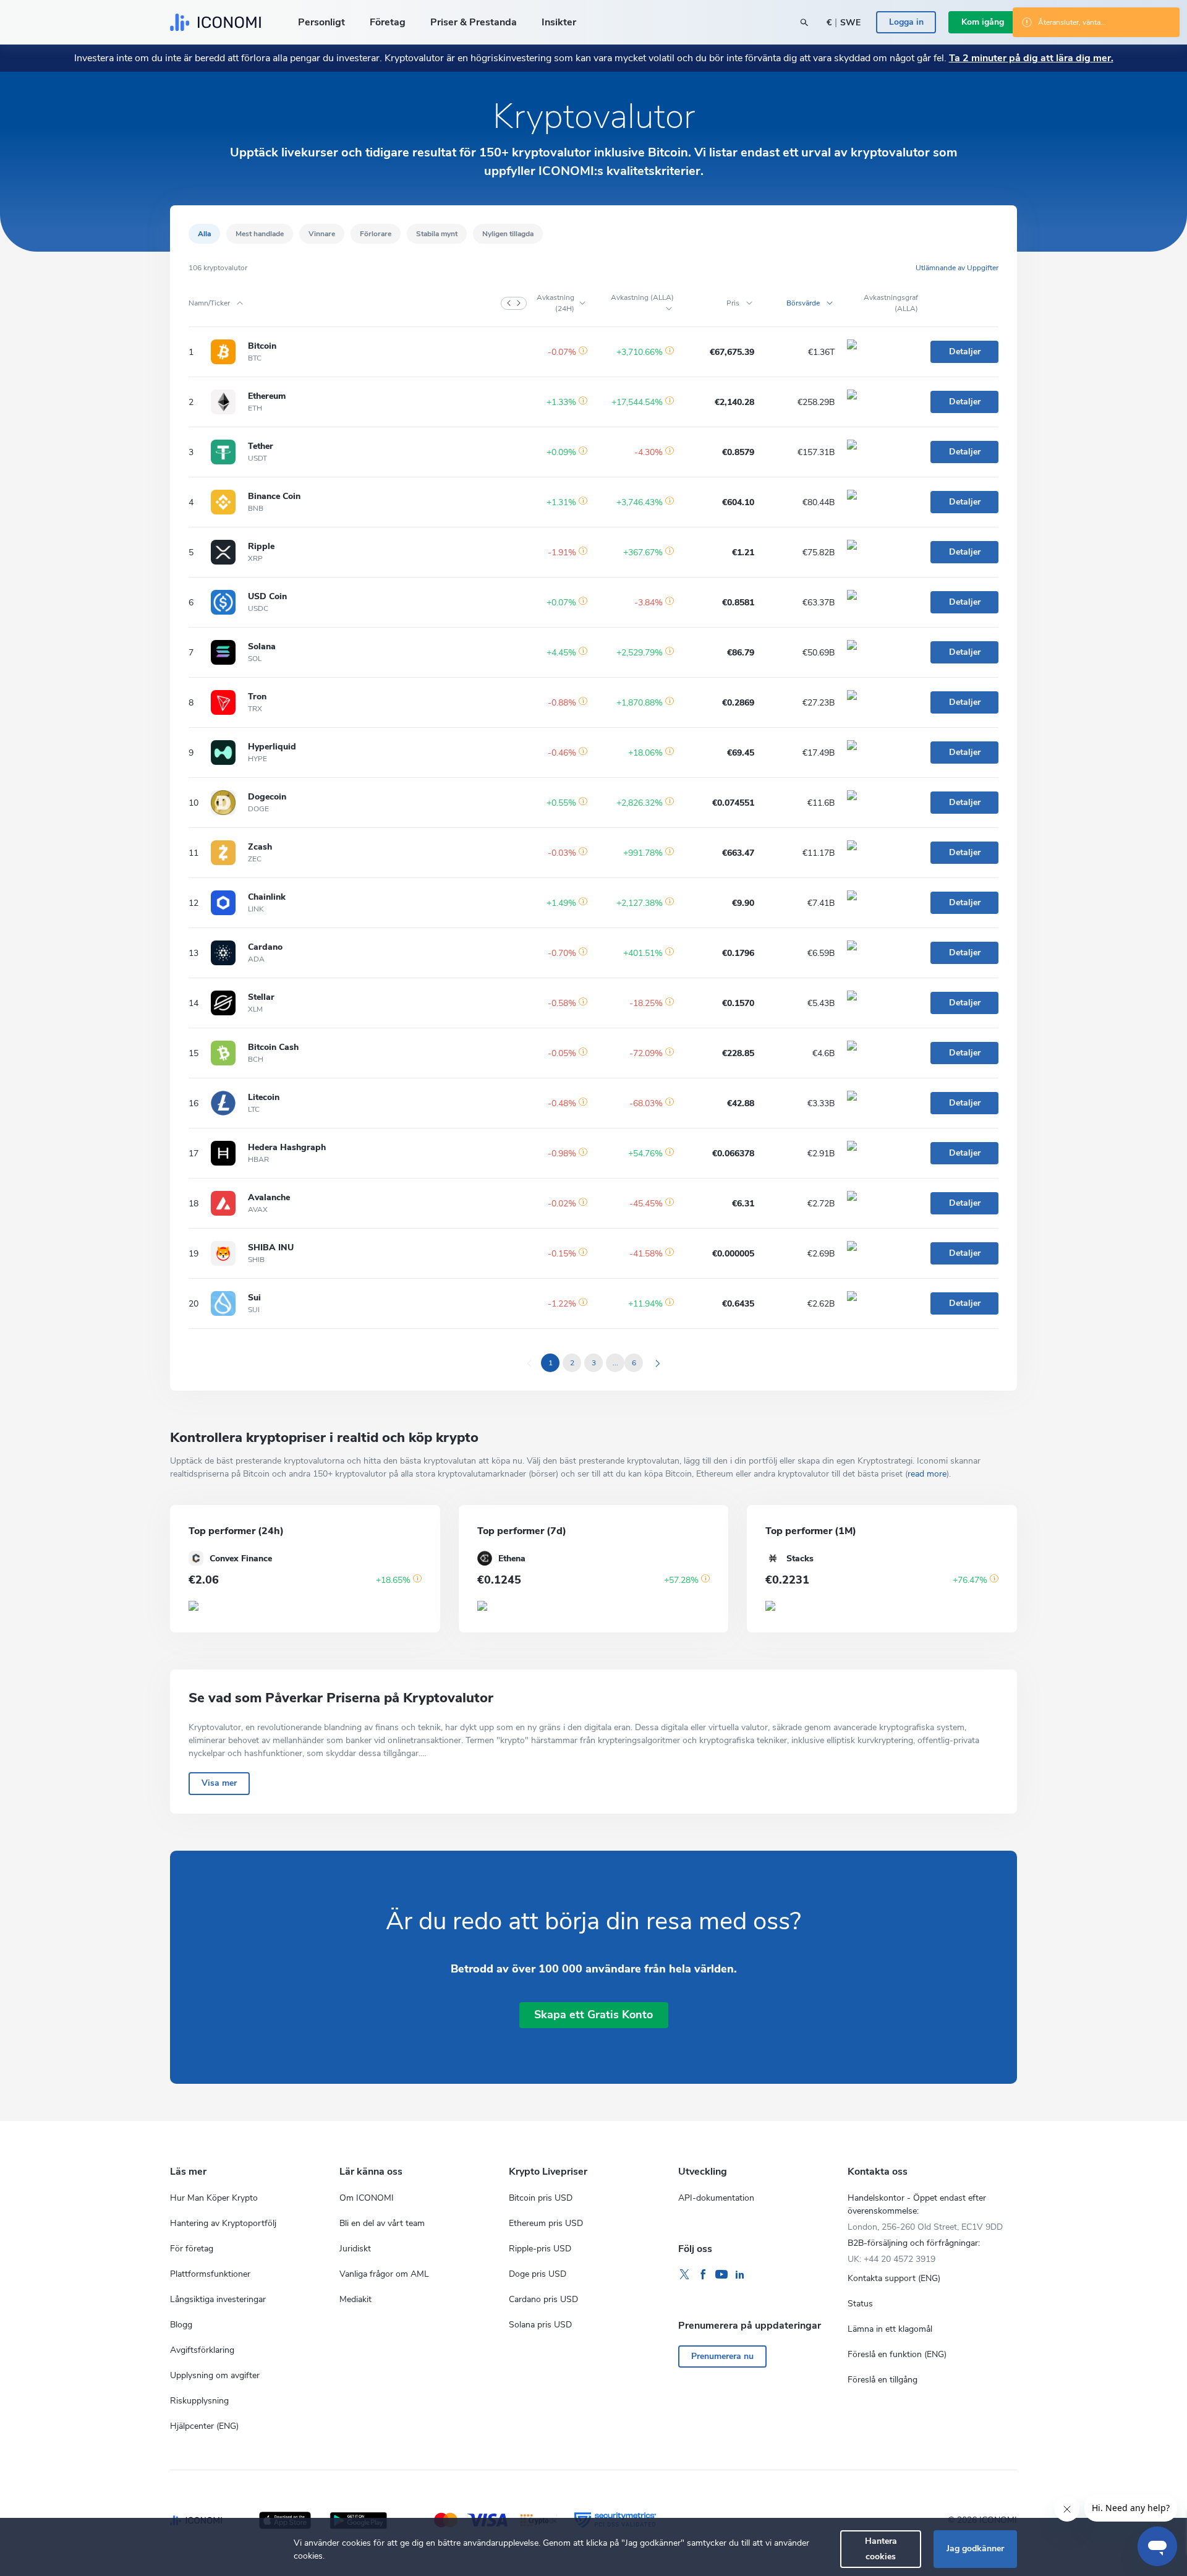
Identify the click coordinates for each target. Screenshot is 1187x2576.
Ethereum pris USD (546, 2223)
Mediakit (355, 2299)
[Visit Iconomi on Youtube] (721, 2275)
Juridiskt (355, 2249)
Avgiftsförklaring (202, 2350)
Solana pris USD (540, 2325)
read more (927, 1474)
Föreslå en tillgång (883, 2380)
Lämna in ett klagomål (890, 2329)
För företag (192, 2249)
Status (860, 2304)
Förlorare (376, 234)
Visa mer (219, 1783)
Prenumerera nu (722, 2356)
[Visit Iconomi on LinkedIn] (740, 2275)
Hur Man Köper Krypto (214, 2198)
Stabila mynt (437, 234)
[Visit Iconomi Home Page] (215, 22)
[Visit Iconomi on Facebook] (703, 2275)
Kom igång (983, 22)
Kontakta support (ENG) (894, 2278)
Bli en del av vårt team (382, 2223)
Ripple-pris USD (540, 2249)
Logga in (906, 22)
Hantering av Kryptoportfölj (223, 2223)
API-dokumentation (716, 2198)
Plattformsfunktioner (210, 2274)
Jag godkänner (975, 2548)
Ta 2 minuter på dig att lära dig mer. (1031, 58)
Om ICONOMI (367, 2198)
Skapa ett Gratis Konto (593, 2015)
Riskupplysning (199, 2401)
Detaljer (965, 352)
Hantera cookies (881, 2548)
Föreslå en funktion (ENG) (897, 2354)
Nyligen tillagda (508, 234)
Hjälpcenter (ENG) (204, 2426)
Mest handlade (260, 234)
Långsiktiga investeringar (218, 2299)
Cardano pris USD (543, 2299)
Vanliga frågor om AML (384, 2274)
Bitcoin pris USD (541, 2198)
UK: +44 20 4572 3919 (891, 2259)
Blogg (181, 2325)
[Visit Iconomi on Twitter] (684, 2275)
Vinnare (322, 234)
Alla (204, 234)
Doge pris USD (538, 2274)
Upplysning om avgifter (215, 2375)
